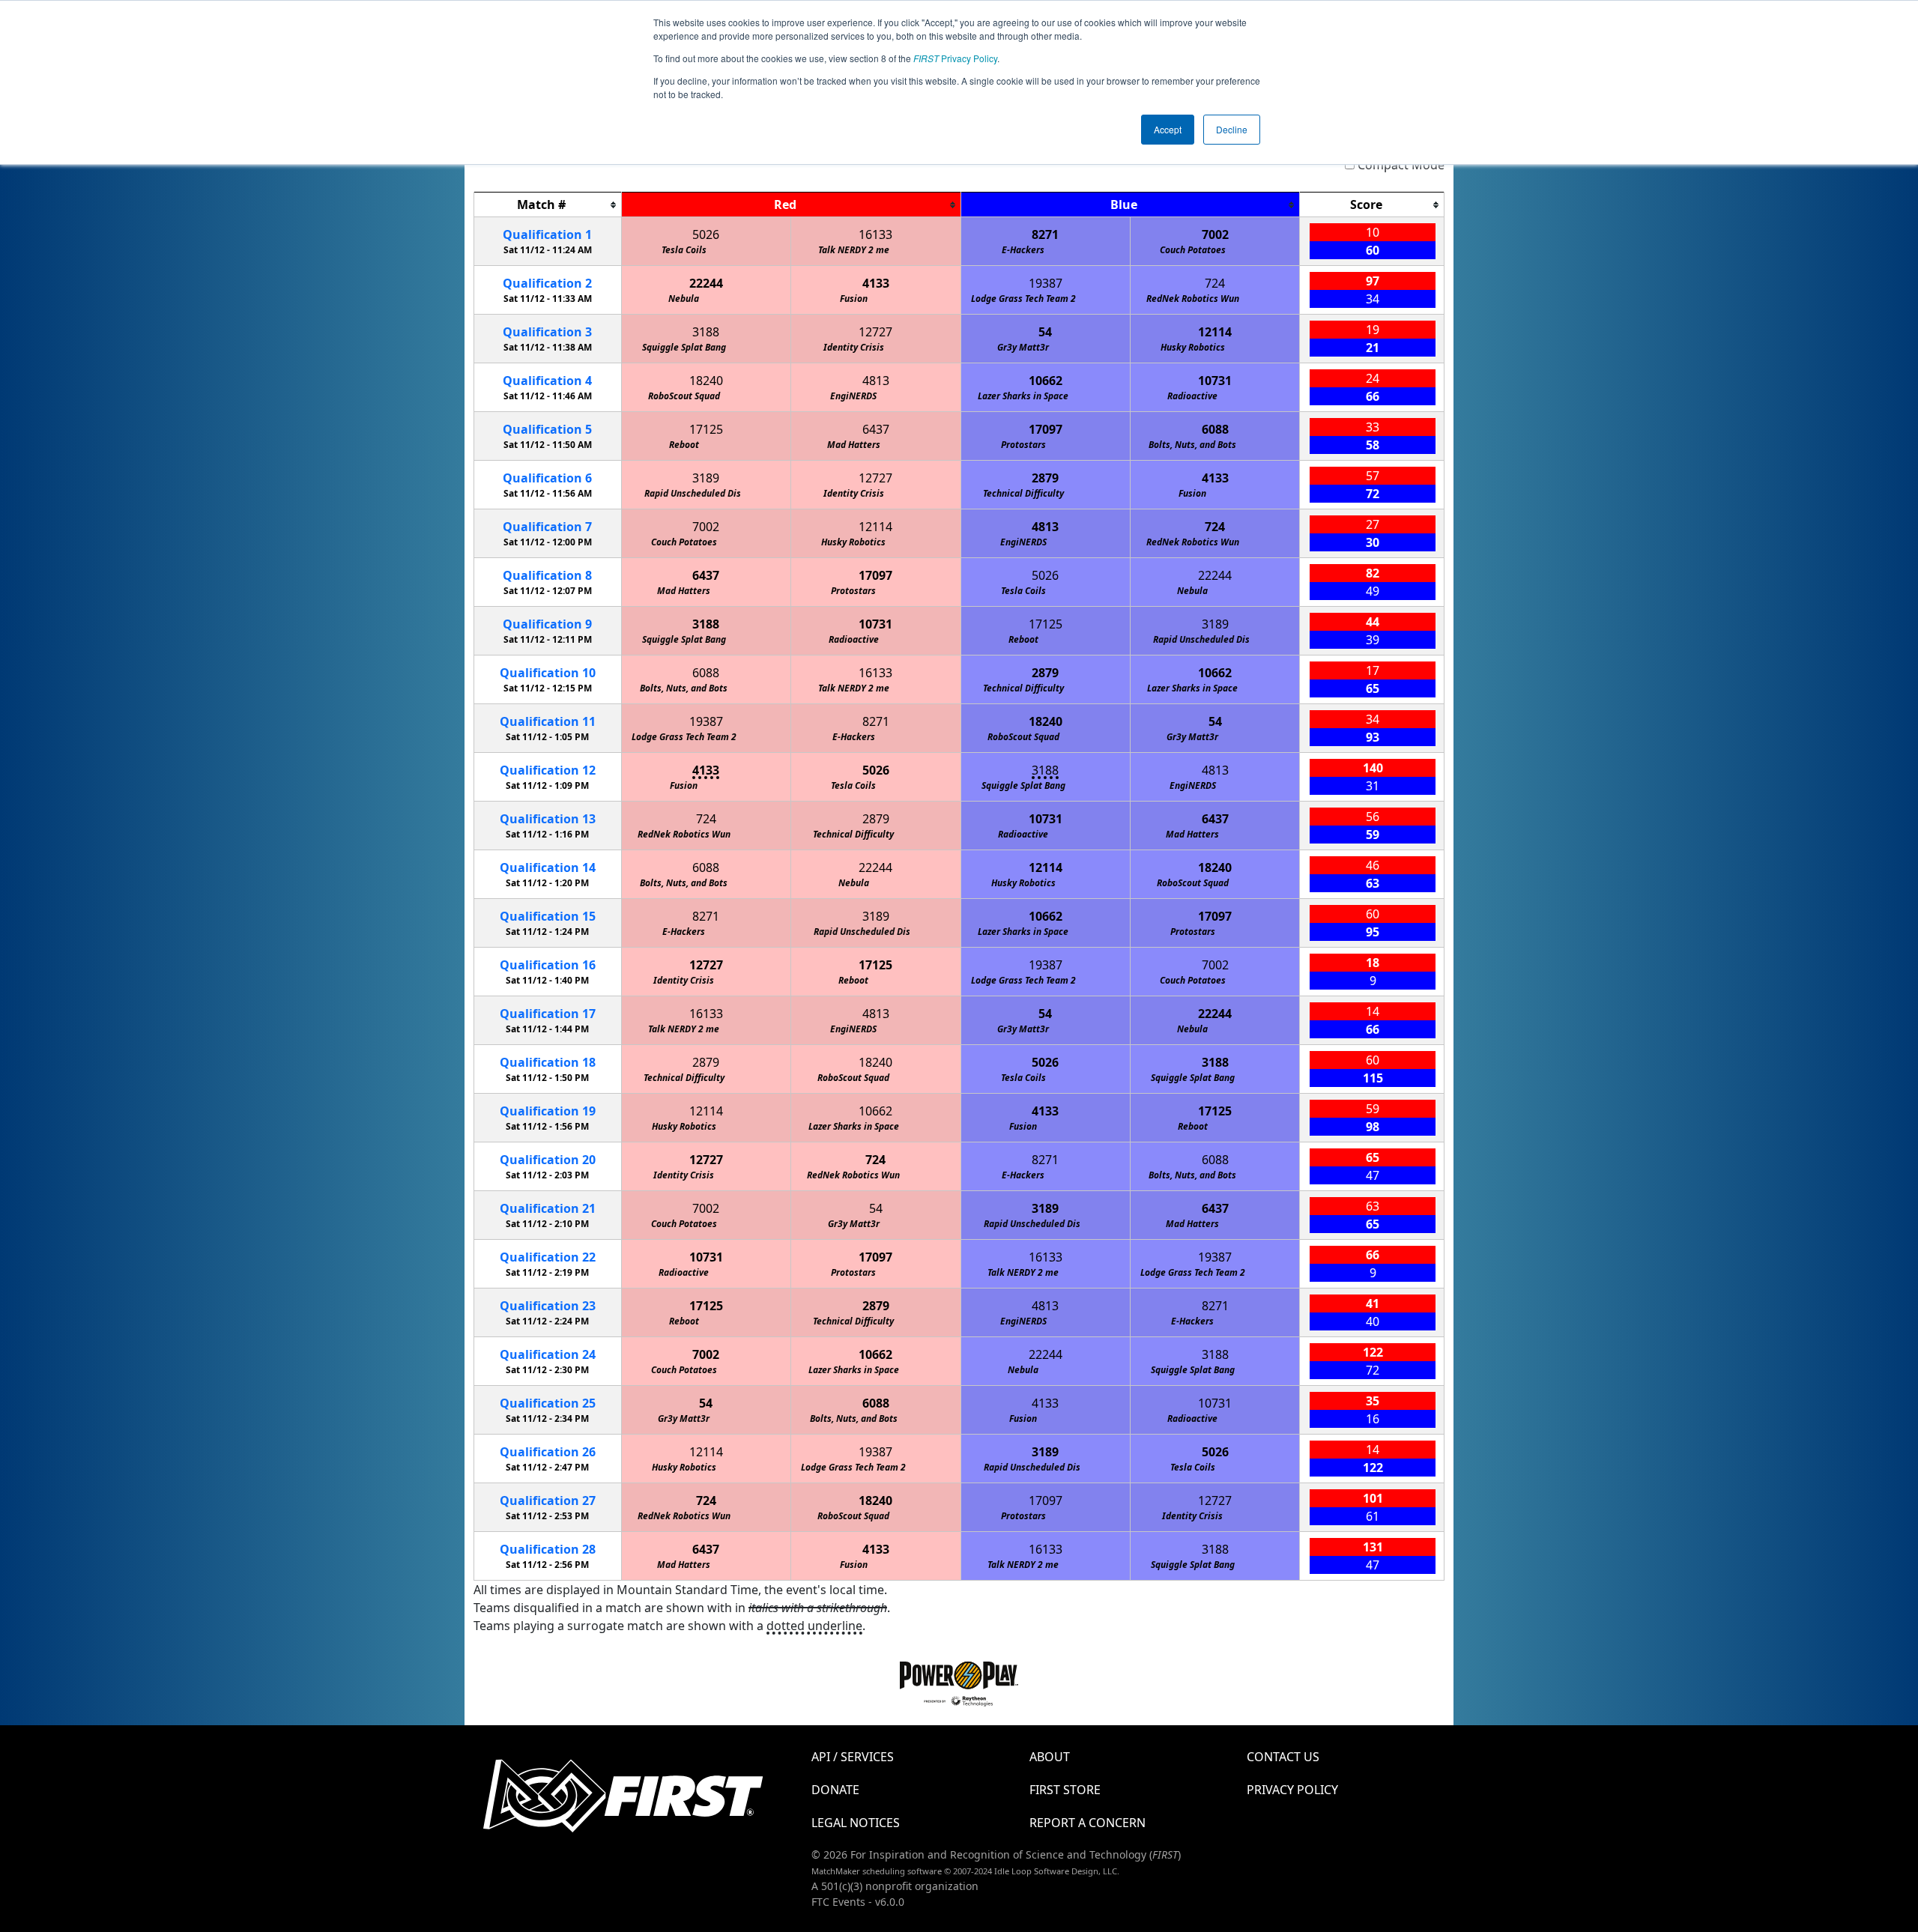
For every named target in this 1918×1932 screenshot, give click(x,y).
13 (548, 819)
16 (548, 965)
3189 (706, 478)
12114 (1215, 332)
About (1050, 1757)
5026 (706, 234)
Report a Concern (1087, 1823)
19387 (1046, 283)
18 (548, 1062)
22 (548, 1257)
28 (548, 1549)
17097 (1046, 429)
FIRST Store (1065, 1790)
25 (548, 1403)
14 (548, 867)
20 (548, 1160)
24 (548, 1354)
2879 (1045, 478)
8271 (1045, 234)
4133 (876, 283)
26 (548, 1452)
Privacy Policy (955, 58)
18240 (706, 381)
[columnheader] (548, 205)
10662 (1046, 381)
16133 (875, 234)
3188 (706, 332)
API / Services (853, 1757)
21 (548, 1208)
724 (1215, 283)
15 (548, 916)
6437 (876, 429)
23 (548, 1306)
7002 (1215, 234)
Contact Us (1283, 1757)
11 (548, 721)
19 (548, 1111)
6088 (1215, 429)
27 (548, 1501)
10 (548, 673)
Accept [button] (1168, 129)
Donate (835, 1790)
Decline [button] (1232, 129)
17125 (706, 429)
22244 (706, 283)
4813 (876, 381)
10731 (1215, 381)
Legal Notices (856, 1823)
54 (1045, 332)
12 (548, 770)
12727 (875, 332)
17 (548, 1014)
